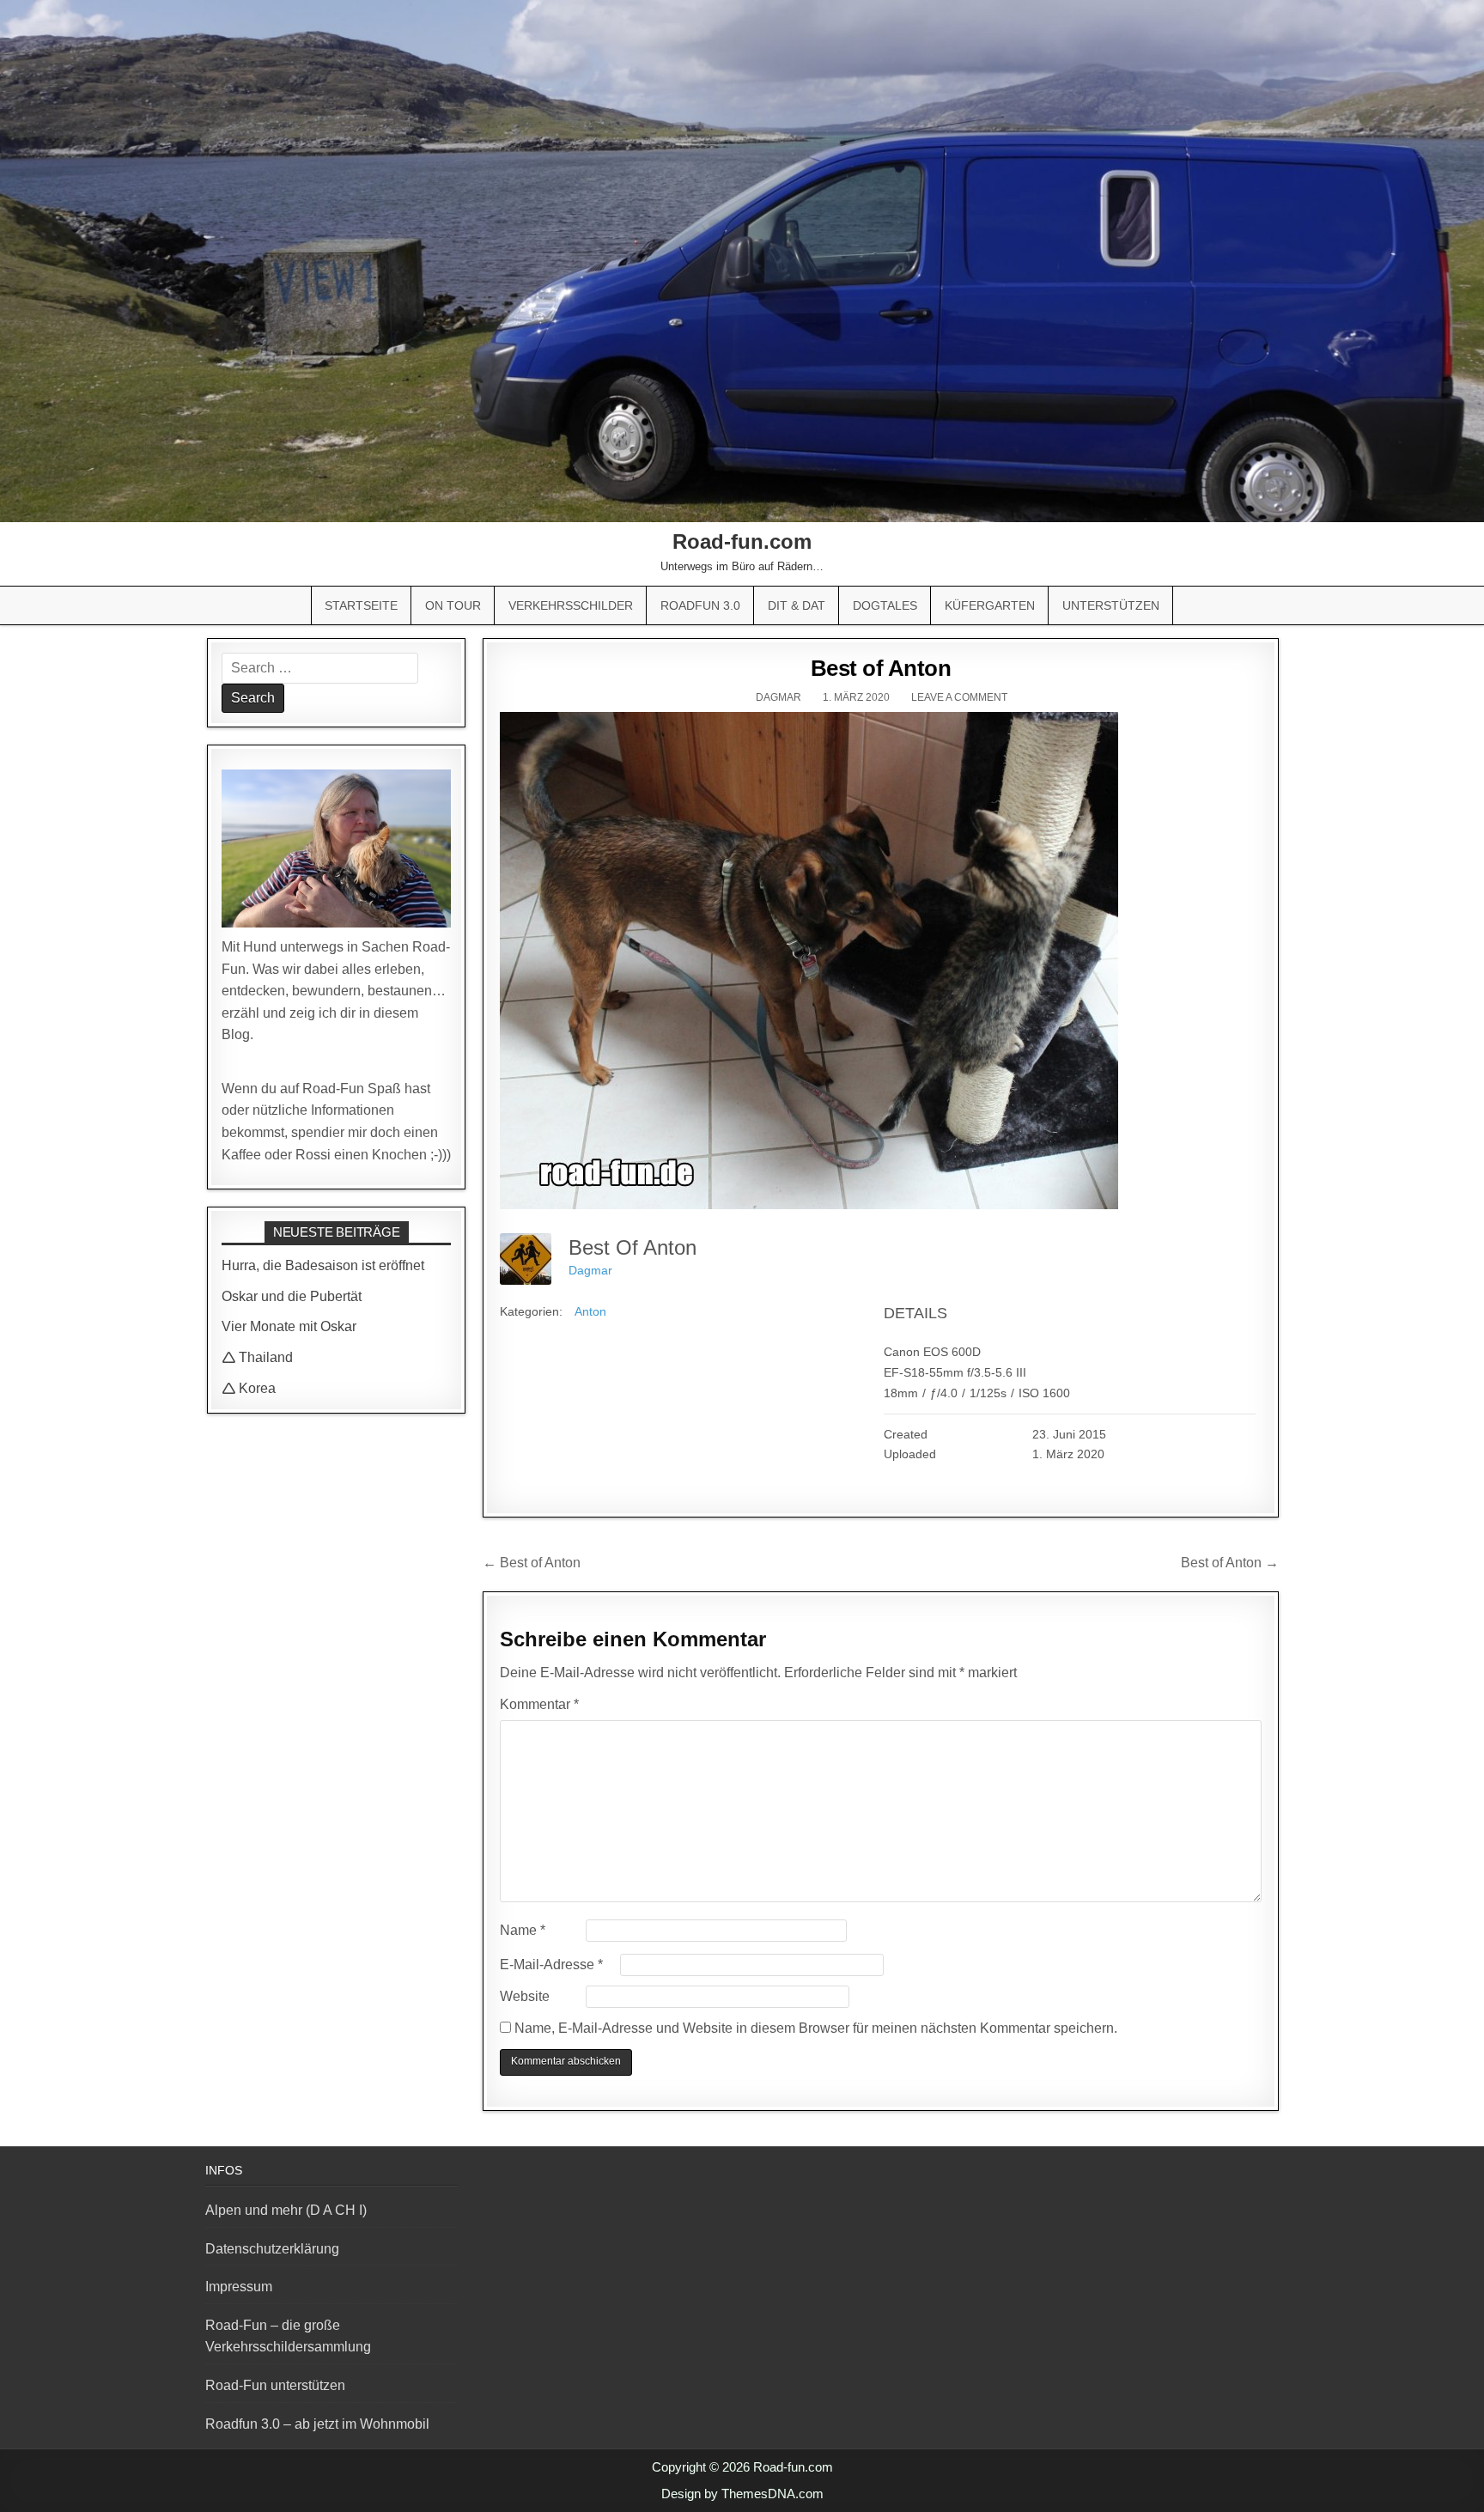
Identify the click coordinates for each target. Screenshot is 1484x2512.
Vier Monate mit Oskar (289, 1326)
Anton (590, 1311)
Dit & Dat (797, 605)
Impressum (239, 2287)
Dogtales (885, 605)
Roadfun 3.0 (700, 605)
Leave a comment (959, 697)
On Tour (453, 605)
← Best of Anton (532, 1563)
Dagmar (778, 697)
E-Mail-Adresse (551, 1965)
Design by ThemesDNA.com (742, 2494)
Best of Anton (881, 668)
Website (525, 1996)
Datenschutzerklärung (272, 2249)
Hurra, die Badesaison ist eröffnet (323, 1265)
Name (523, 1930)
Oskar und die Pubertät (292, 1296)
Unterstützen (1111, 605)
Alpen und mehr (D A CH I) (286, 2210)
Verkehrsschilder (571, 605)
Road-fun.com (742, 541)
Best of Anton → (1230, 1563)
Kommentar (539, 1704)
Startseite (361, 605)
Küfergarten (990, 605)
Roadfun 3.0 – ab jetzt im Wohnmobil (317, 2424)
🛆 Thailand (257, 1357)
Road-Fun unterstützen (275, 2385)
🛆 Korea (249, 1388)
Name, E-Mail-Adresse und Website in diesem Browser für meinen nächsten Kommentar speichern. (816, 2028)
